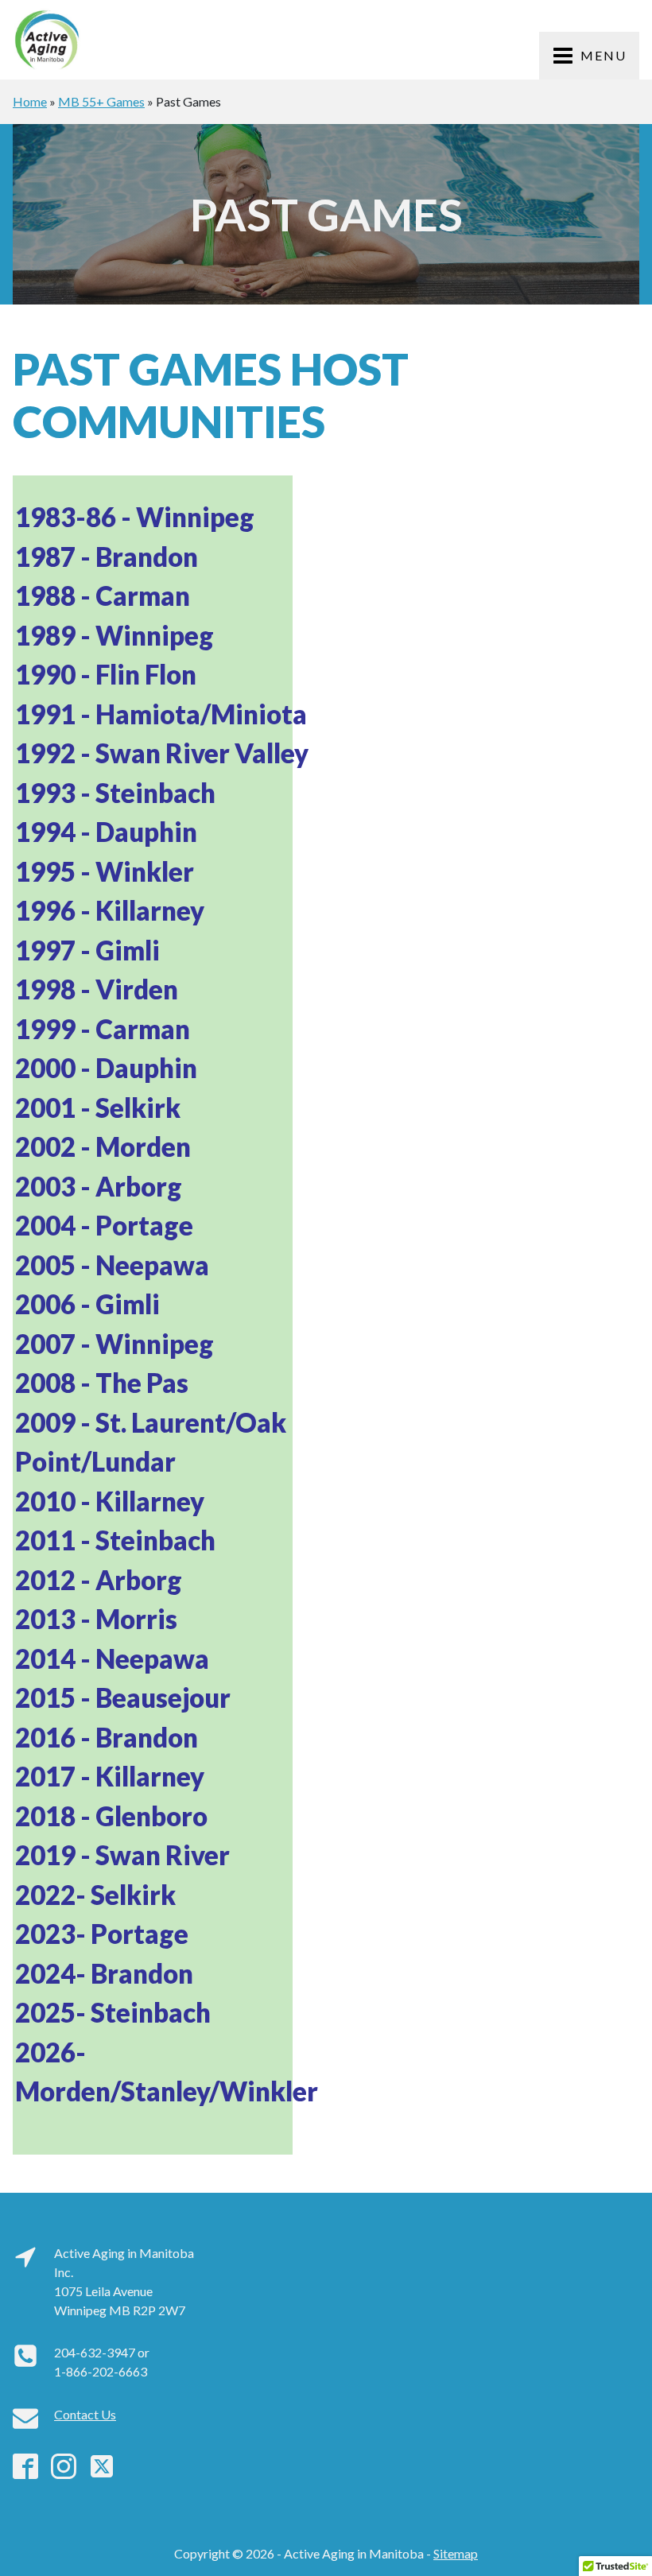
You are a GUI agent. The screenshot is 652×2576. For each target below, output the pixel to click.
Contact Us (85, 2414)
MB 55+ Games (101, 101)
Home (30, 101)
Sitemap (456, 2553)
